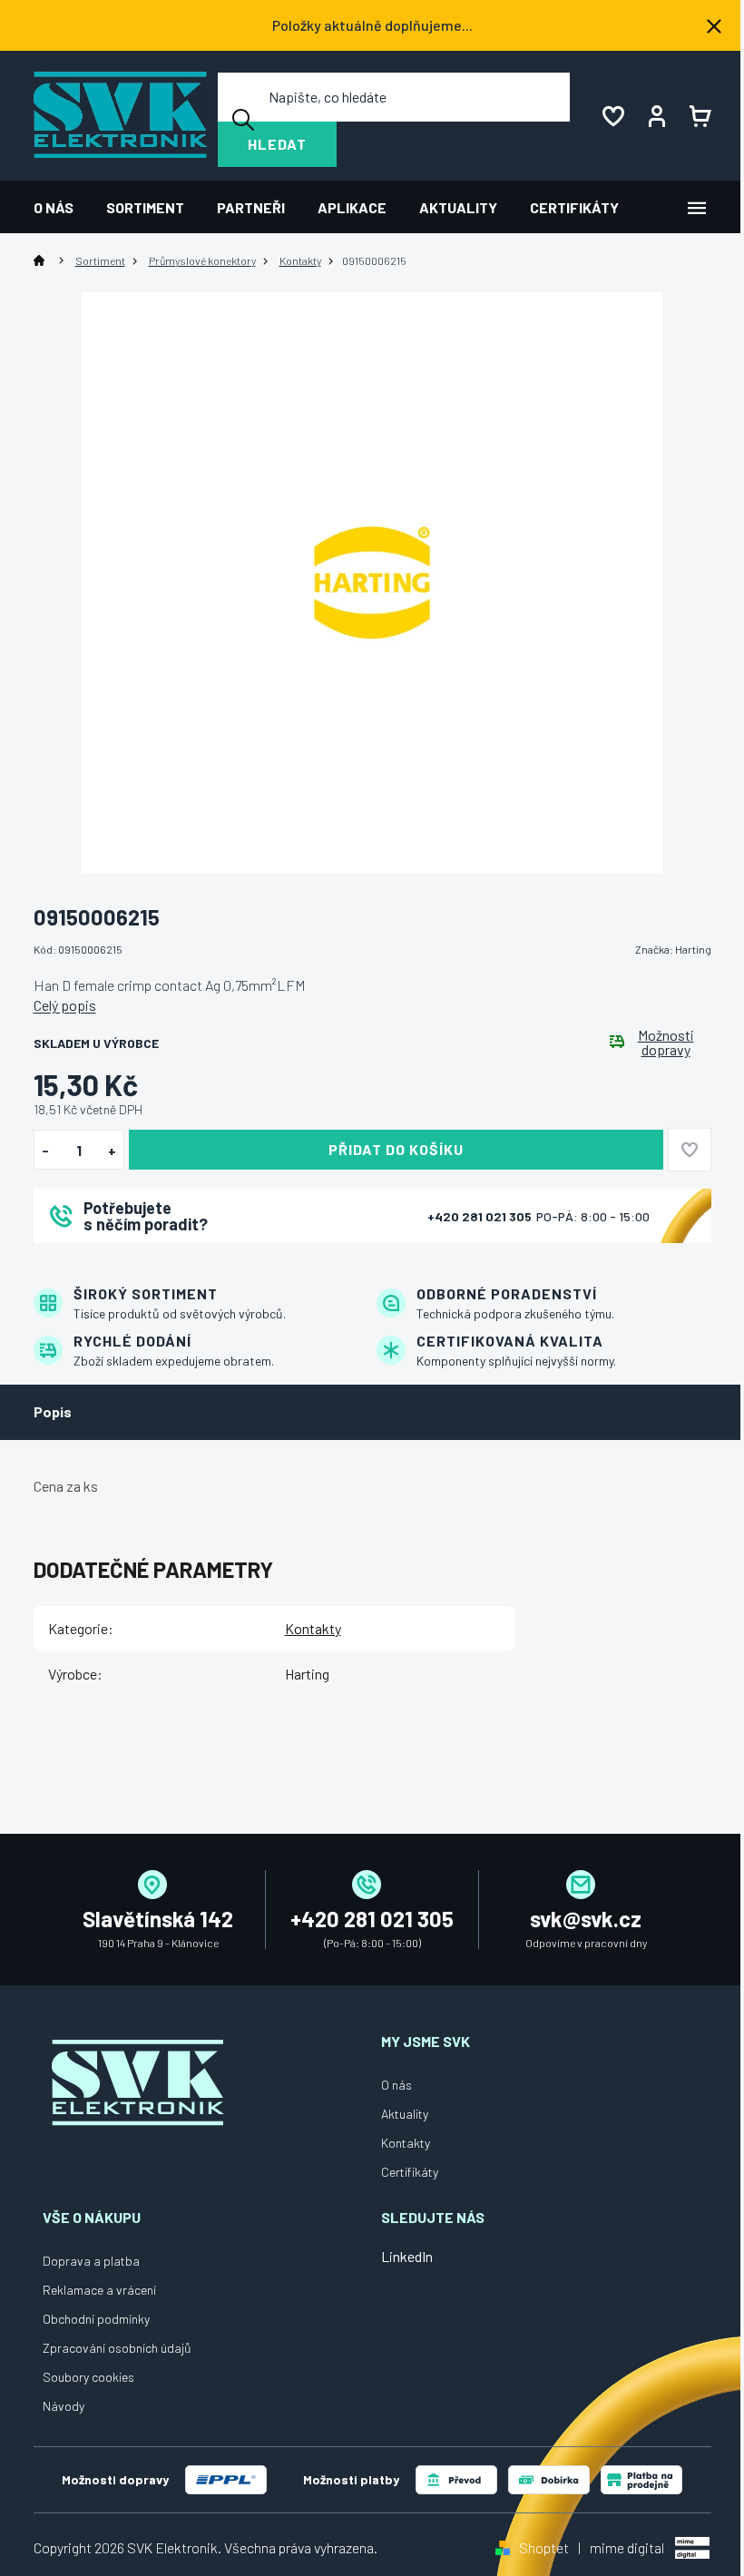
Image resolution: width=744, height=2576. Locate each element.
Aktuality (405, 2114)
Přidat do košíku (396, 1149)
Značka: (673, 949)
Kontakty (313, 1628)
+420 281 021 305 (481, 1216)
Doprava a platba (91, 2261)
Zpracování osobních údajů (117, 2348)
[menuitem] (62, 207)
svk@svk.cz (586, 1919)
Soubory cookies (88, 2377)
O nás (396, 2085)
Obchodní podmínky (96, 2319)
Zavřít (134, 1267)
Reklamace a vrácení (99, 2290)
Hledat (277, 144)
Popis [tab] (53, 1411)
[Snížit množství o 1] (46, 1151)
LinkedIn (407, 2256)
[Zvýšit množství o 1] (112, 1151)
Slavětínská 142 (158, 1919)
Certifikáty (410, 2172)
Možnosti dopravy (666, 1043)
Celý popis (65, 1005)
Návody (64, 2406)
